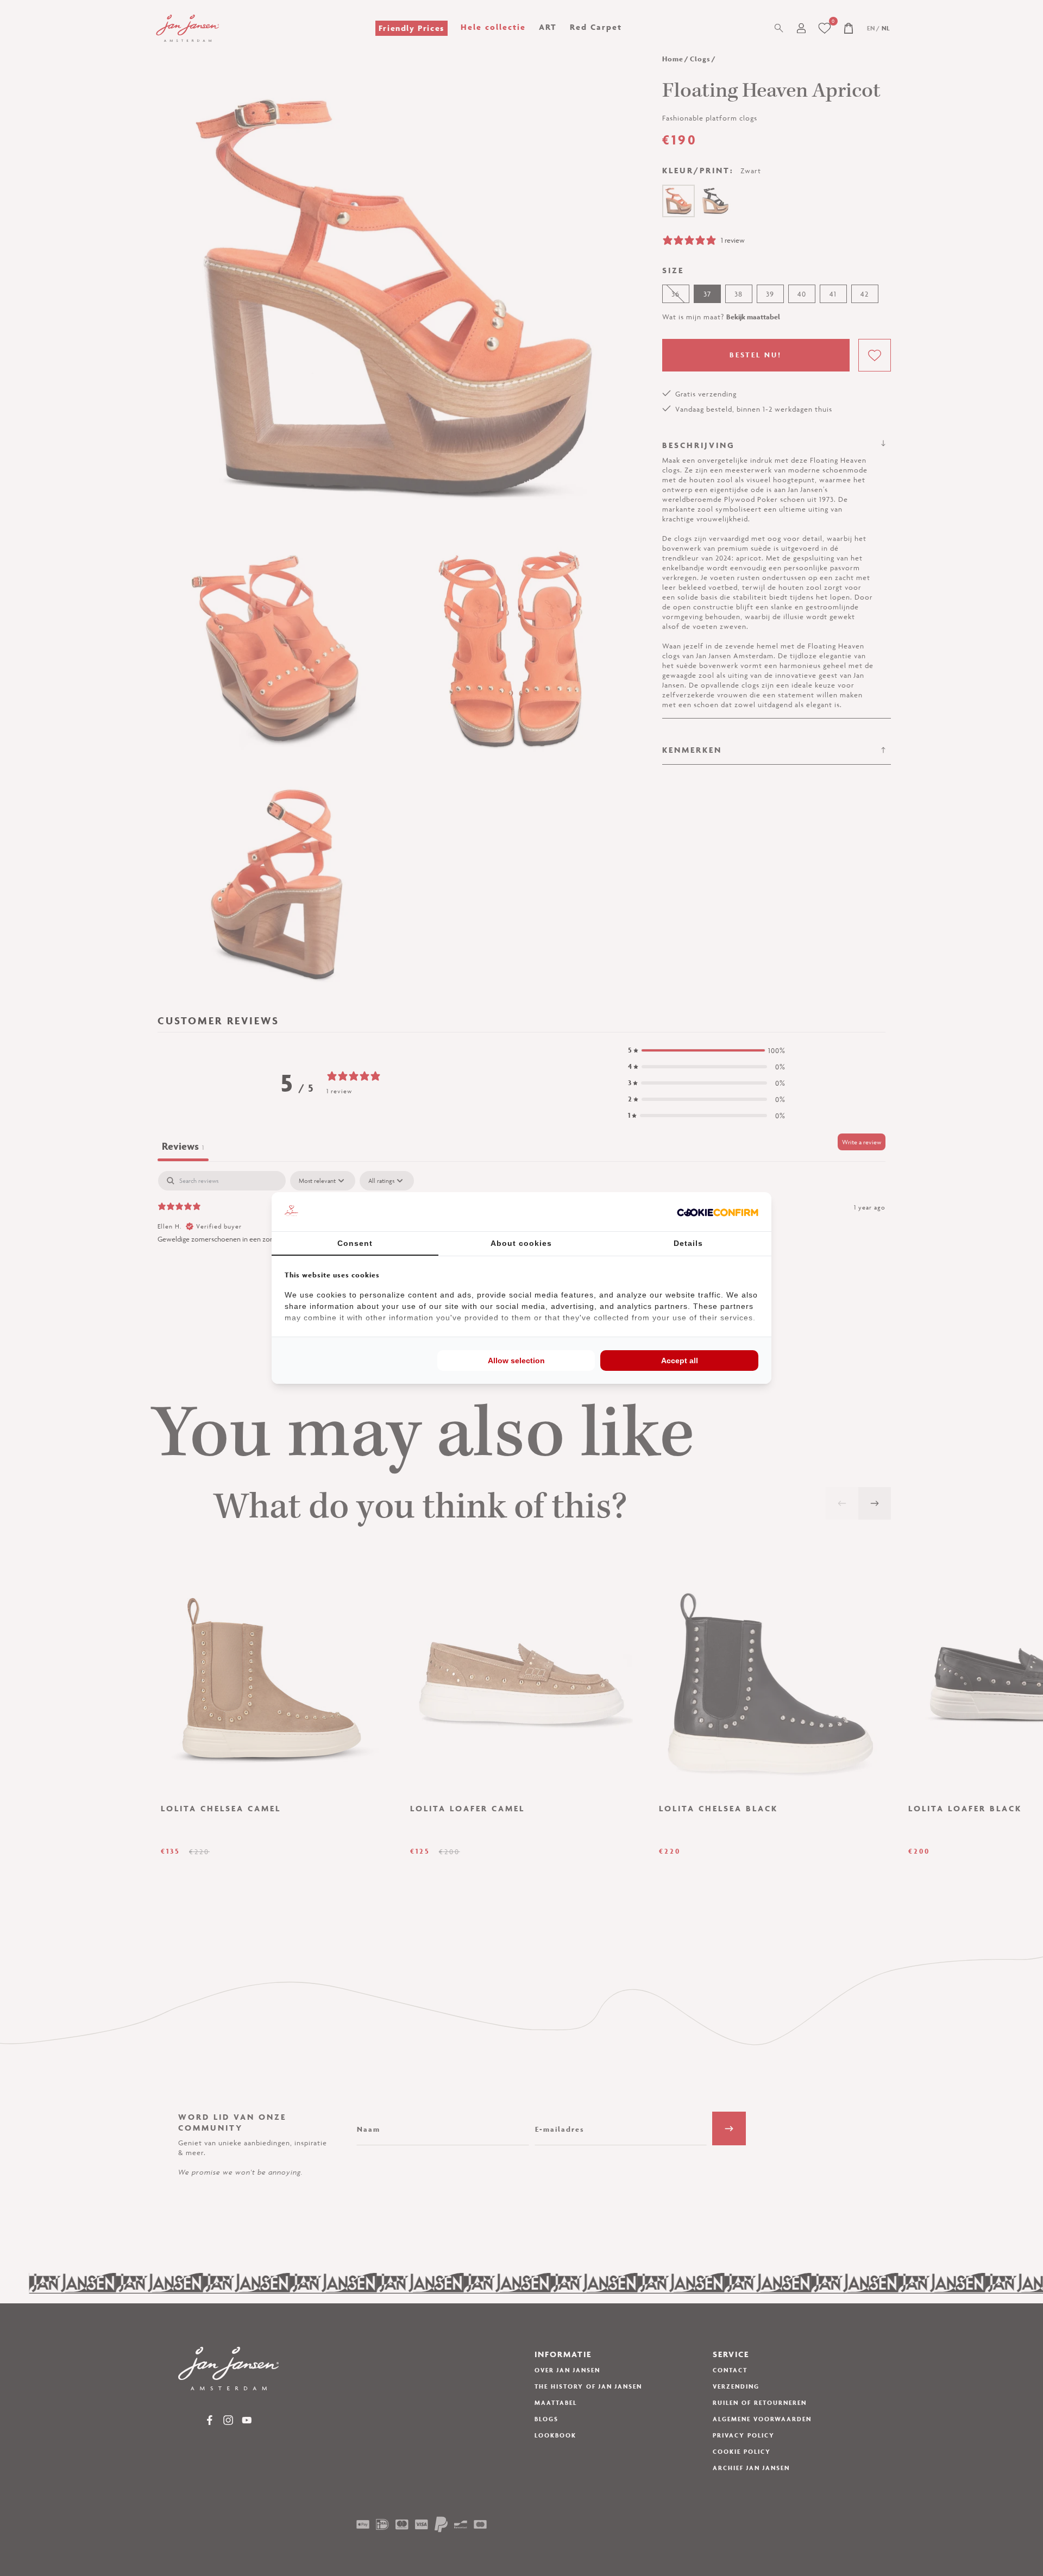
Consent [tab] (355, 1243)
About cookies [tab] (521, 1243)
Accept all (680, 1361)
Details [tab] (688, 1243)
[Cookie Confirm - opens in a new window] (718, 1212)
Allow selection (516, 1361)
